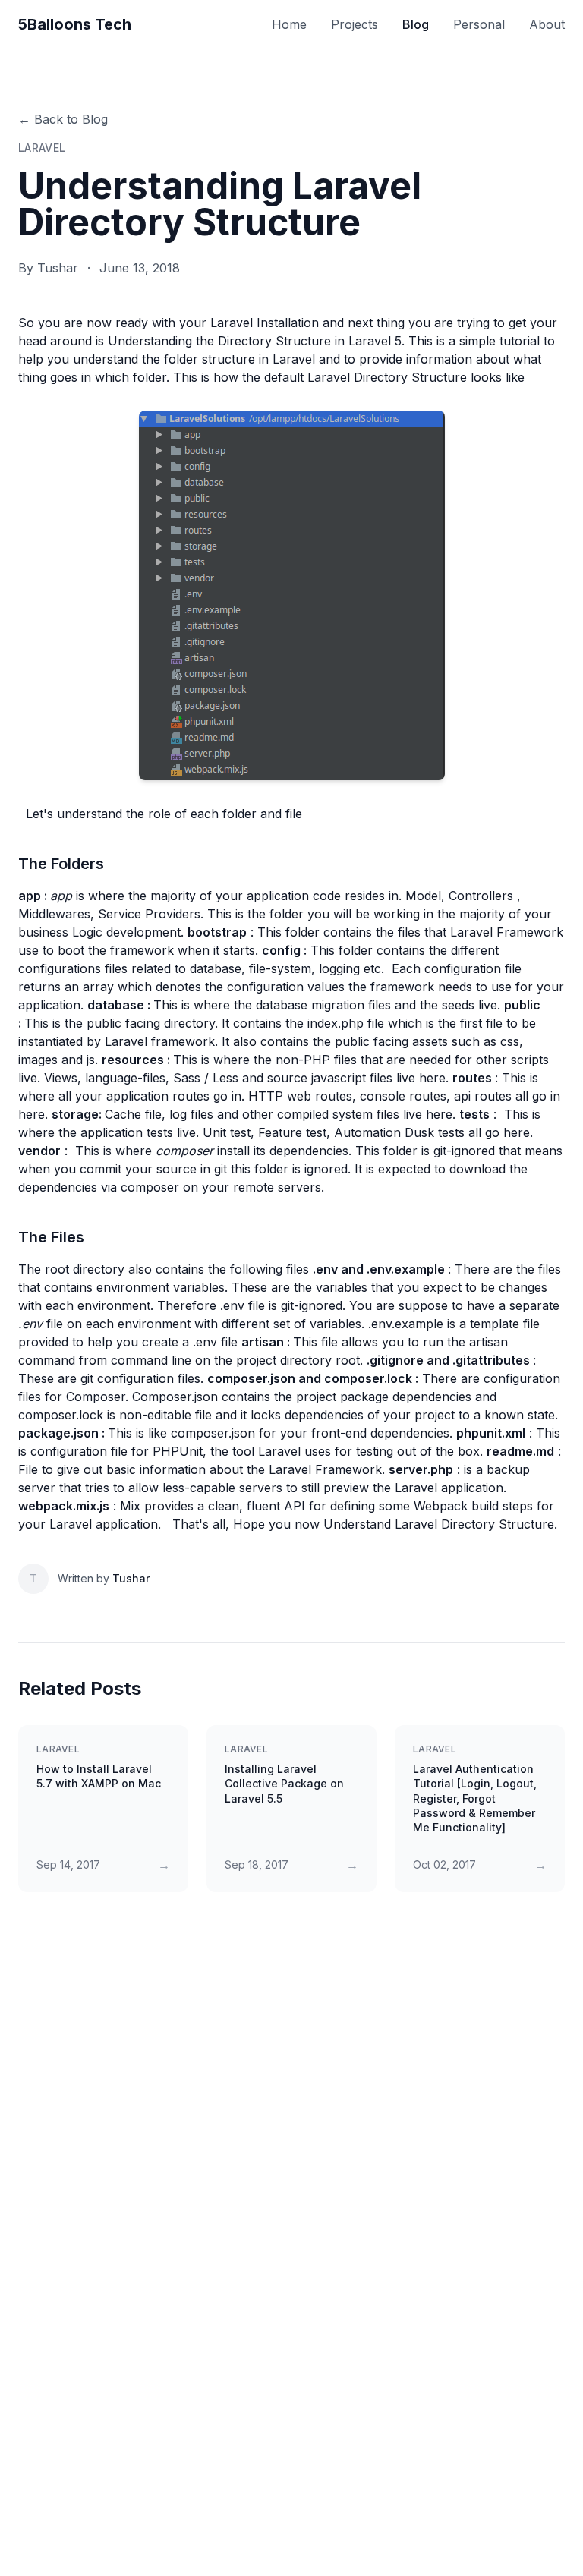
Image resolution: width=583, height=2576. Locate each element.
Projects (355, 24)
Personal (479, 24)
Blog (416, 24)
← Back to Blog (63, 119)
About (547, 24)
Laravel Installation (265, 323)
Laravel (42, 148)
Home (289, 24)
